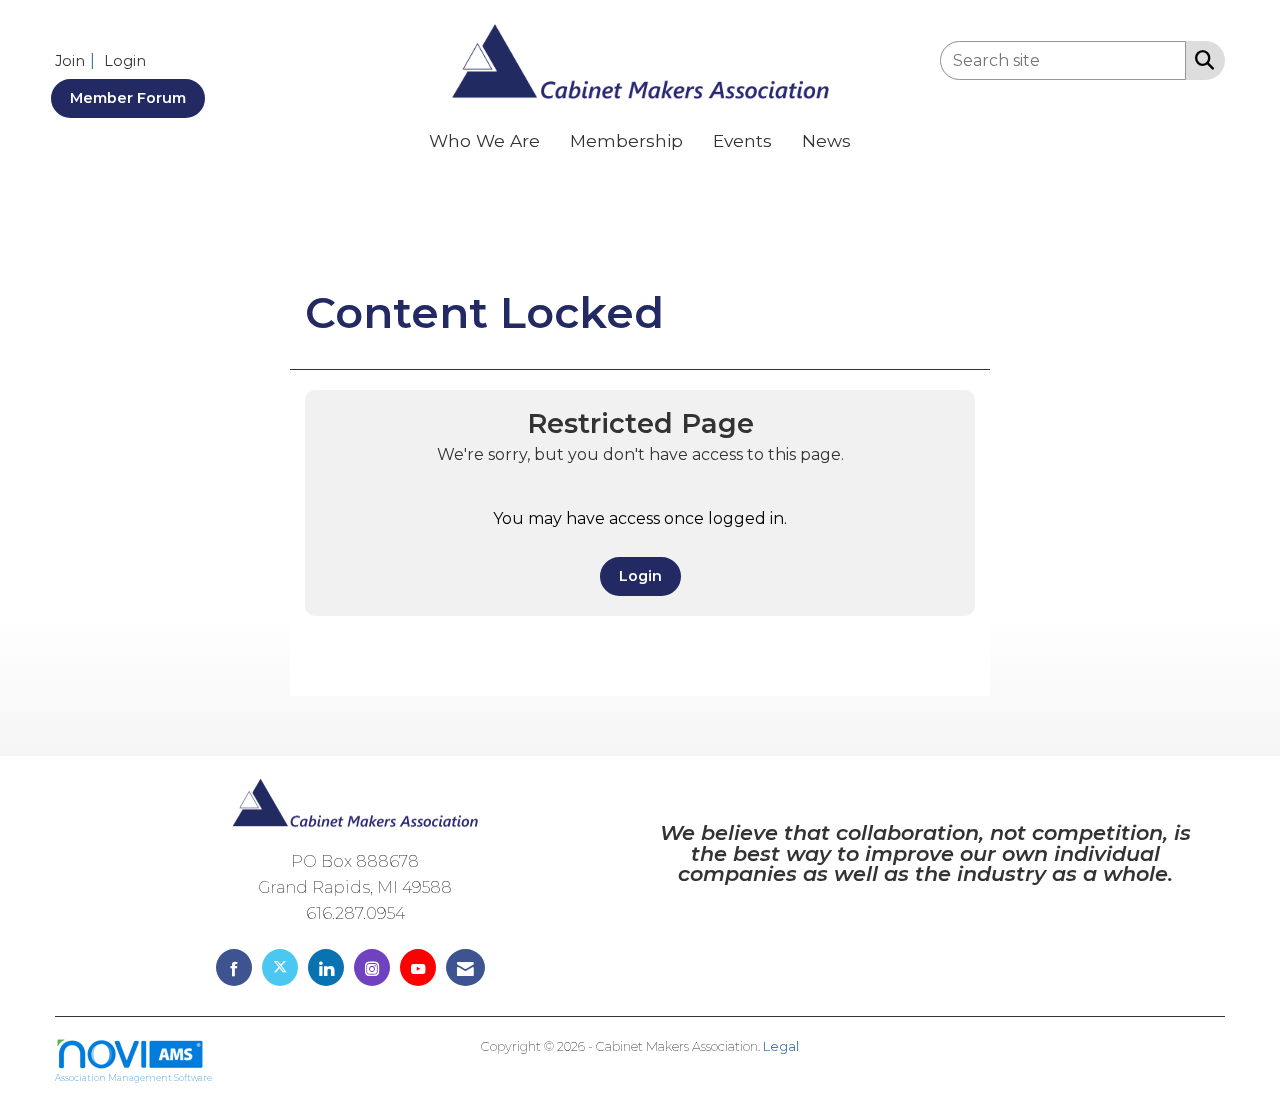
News (826, 140)
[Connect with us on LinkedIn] (326, 967)
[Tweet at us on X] (280, 967)
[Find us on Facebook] (234, 967)
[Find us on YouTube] (418, 967)
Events (742, 140)
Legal (781, 1046)
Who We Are (484, 140)
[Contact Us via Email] (465, 967)
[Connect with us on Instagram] (372, 967)
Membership (626, 140)
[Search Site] (1200, 59)
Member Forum (128, 98)
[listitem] (77, 60)
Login (640, 576)
